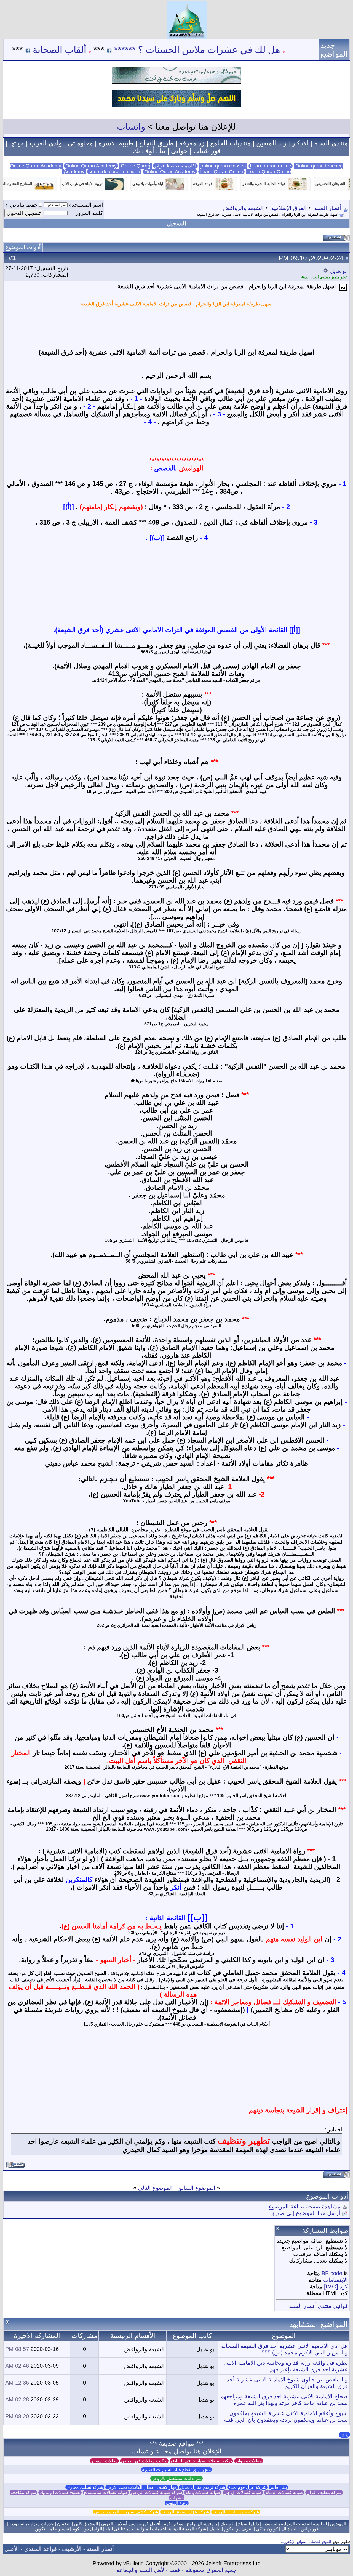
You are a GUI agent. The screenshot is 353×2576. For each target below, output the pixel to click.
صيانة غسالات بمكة (203, 2493)
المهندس (338, 2524)
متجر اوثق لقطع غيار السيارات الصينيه (176, 2470)
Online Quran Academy (91, 166)
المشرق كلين (86, 2524)
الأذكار (300, 143)
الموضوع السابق (196, 2188)
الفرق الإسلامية (289, 208)
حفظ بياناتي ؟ (21, 205)
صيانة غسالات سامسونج (106, 2493)
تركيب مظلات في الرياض (144, 2461)
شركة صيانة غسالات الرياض (157, 2493)
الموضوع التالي (155, 2188)
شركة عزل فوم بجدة (247, 2487)
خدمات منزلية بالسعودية (32, 2524)
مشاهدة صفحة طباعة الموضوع (304, 2207)
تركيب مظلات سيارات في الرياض (201, 2461)
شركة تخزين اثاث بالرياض (236, 2512)
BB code (332, 2273)
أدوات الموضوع (23, 247)
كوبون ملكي (267, 2529)
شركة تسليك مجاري (85, 2487)
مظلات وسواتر (249, 2461)
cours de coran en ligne (114, 172)
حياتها (17, 143)
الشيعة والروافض (243, 208)
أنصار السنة (328, 208)
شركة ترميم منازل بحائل (203, 2487)
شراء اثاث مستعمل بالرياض (176, 2478)
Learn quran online (271, 166)
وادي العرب (46, 143)
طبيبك (215, 2529)
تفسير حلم (59, 2529)
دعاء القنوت (177, 2503)
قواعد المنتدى (41, 2549)
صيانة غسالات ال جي (243, 2493)
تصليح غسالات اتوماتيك (60, 2493)
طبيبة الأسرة (116, 143)
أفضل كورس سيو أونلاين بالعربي (131, 2524)
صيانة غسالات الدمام (284, 2493)
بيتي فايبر (278, 2487)
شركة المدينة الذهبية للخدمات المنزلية (171, 2529)
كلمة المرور (89, 213)
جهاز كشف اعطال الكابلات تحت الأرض (142, 2487)
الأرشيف (72, 2549)
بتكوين (41, 2529)
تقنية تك (228, 2524)
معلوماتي (80, 143)
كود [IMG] (336, 2287)
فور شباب (207, 151)
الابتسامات (335, 2280)
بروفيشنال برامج (202, 2524)
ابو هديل (339, 271)
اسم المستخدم (86, 205)
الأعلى (12, 2549)
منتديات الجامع (230, 143)
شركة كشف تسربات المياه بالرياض (126, 2512)
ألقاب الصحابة (121, 50)
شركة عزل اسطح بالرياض (185, 2512)
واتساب (131, 127)
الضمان (64, 2524)
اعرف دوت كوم (238, 2529)
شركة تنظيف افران (324, 2493)
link (344, 2435)
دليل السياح (248, 2524)
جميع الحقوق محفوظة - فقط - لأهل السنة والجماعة (176, 2570)
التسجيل (176, 223)
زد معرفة (192, 143)
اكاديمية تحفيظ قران (175, 166)
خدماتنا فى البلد (119, 2529)
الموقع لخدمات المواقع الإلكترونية (306, 2542)
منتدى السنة (331, 143)
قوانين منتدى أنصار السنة (318, 2306)
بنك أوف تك (149, 151)
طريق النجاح (156, 143)
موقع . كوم (173, 2524)
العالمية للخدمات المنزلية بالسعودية (295, 2524)
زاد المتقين (271, 143)
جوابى (179, 151)
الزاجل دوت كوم (87, 2529)
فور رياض (310, 2529)
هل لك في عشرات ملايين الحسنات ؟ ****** (258, 50)
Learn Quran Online (221, 172)
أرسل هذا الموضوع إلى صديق (305, 2213)
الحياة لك (289, 2529)
